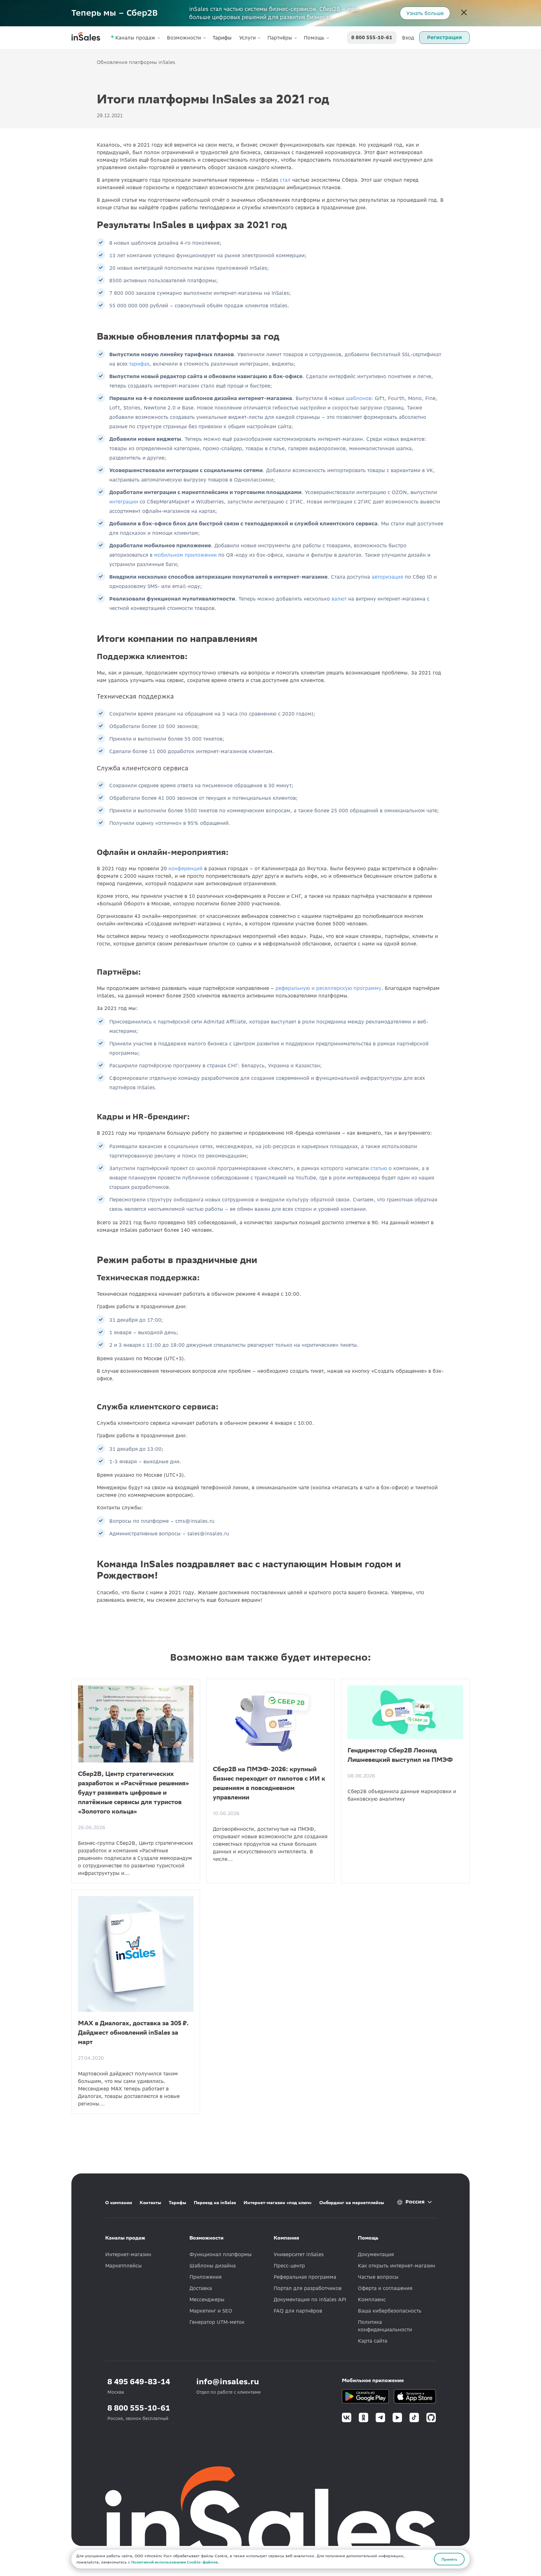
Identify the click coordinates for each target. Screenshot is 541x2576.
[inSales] (86, 38)
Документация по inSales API (310, 2299)
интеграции (124, 502)
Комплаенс (372, 2299)
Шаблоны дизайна (213, 2266)
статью (379, 1168)
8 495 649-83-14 (139, 2382)
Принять (449, 2559)
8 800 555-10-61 (372, 38)
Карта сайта (373, 2341)
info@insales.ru (228, 2382)
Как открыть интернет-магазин (397, 2266)
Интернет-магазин (128, 2254)
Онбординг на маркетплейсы (352, 2203)
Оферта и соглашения (385, 2288)
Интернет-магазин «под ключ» (278, 2203)
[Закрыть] (464, 13)
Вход (408, 38)
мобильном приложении (185, 555)
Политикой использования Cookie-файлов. (175, 2562)
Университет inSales (299, 2254)
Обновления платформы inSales (136, 62)
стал (285, 180)
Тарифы (222, 38)
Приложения (206, 2277)
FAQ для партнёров (298, 2311)
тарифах (139, 364)
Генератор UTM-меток (217, 2322)
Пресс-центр (289, 2266)
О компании (119, 2203)
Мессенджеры (207, 2299)
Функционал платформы (221, 2254)
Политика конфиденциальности (385, 2326)
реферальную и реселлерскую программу (328, 988)
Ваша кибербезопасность (390, 2311)
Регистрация (444, 37)
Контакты (150, 2203)
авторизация (387, 577)
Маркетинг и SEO (211, 2311)
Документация (376, 2254)
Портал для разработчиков (308, 2288)
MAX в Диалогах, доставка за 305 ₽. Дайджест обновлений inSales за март (133, 2032)
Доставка (201, 2288)
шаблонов (359, 398)
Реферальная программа (305, 2277)
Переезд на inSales (215, 2203)
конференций (185, 868)
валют (339, 599)
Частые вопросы (378, 2277)
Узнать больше (425, 13)
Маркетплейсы (124, 2266)
